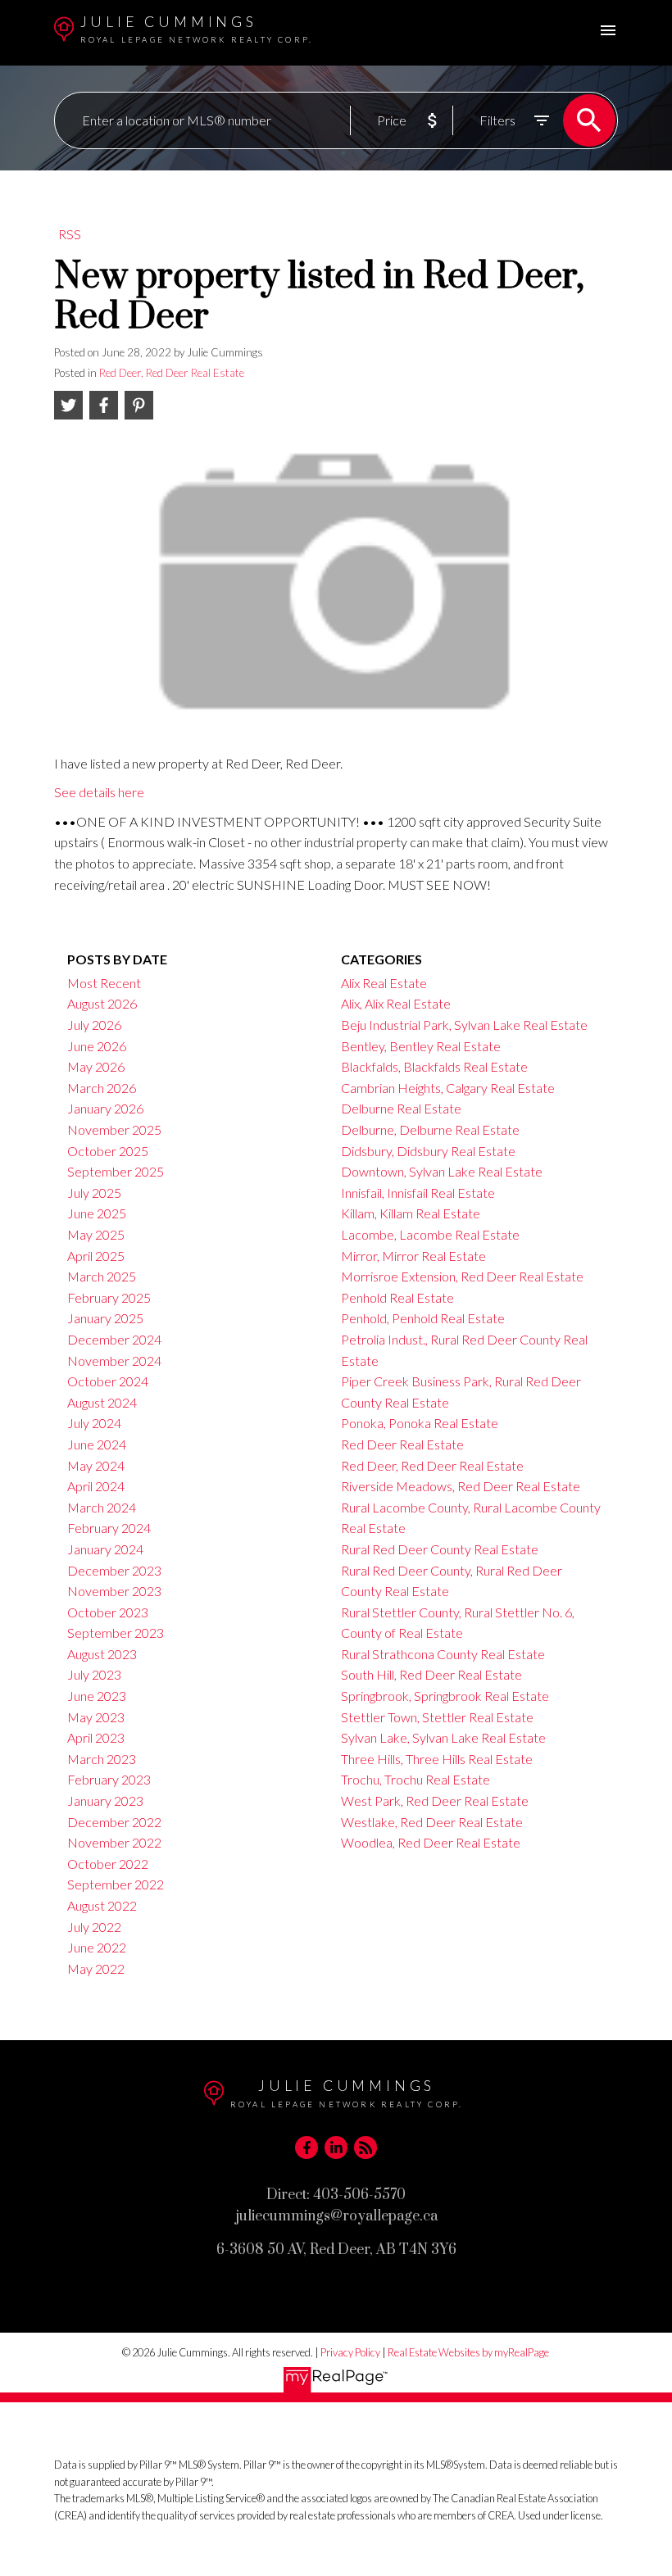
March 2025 (102, 1276)
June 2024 (97, 1444)
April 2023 (96, 1737)
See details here (99, 792)
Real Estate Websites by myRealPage (468, 2352)
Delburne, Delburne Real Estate (430, 1129)
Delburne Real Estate (401, 1108)
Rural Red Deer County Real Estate (440, 1549)
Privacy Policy (350, 2352)
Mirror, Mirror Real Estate (413, 1256)
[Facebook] (306, 2147)
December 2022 (114, 1822)
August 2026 (102, 1003)
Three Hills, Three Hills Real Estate (437, 1759)
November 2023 (114, 1591)
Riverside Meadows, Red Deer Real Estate (461, 1486)
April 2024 (96, 1486)
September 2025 (116, 1171)
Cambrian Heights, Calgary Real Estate (448, 1088)
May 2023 (96, 1717)
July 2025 (94, 1193)
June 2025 (97, 1213)
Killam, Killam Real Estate (411, 1213)
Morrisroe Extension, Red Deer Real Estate (462, 1276)
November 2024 (114, 1361)
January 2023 (105, 1800)
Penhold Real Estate (397, 1297)
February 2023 (109, 1779)
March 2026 (102, 1088)
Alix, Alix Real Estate (396, 1003)
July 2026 (94, 1025)
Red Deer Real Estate (402, 1444)
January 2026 (105, 1108)
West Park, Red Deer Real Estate (435, 1800)
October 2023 (108, 1612)
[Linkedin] (336, 2147)
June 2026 (97, 1046)
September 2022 (116, 1884)
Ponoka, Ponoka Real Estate (420, 1423)
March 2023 (102, 1759)
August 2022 (102, 1905)
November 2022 (114, 1842)
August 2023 (102, 1654)
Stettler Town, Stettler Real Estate (437, 1717)
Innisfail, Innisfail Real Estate (418, 1193)
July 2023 (94, 1674)
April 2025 (96, 1256)
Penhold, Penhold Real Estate (423, 1318)
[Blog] (366, 2147)
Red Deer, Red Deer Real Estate (172, 373)
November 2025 (114, 1129)
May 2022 (96, 1968)
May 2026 (96, 1066)
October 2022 (108, 1864)
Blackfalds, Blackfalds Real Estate (434, 1066)
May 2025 (96, 1234)
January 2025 (105, 1318)
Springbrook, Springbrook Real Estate (445, 1696)
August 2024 (102, 1402)
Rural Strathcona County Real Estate (443, 1654)
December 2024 (114, 1339)
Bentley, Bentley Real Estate (421, 1046)
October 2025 (108, 1151)
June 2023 (97, 1696)
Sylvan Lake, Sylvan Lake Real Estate (443, 1737)
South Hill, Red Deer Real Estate (431, 1674)
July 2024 (94, 1423)
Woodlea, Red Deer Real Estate (431, 1842)
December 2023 (114, 1570)
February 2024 (109, 1528)
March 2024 (102, 1507)
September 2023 (116, 1633)
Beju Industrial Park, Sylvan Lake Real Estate (464, 1025)
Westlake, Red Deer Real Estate (432, 1822)
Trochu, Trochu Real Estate (415, 1779)
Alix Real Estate (384, 983)
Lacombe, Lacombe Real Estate (430, 1234)
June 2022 (97, 1947)
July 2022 (94, 1927)
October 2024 (108, 1381)
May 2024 (96, 1465)
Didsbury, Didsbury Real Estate (428, 1151)
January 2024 (105, 1549)
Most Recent (104, 983)
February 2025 (109, 1297)
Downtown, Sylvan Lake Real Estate (442, 1171)
